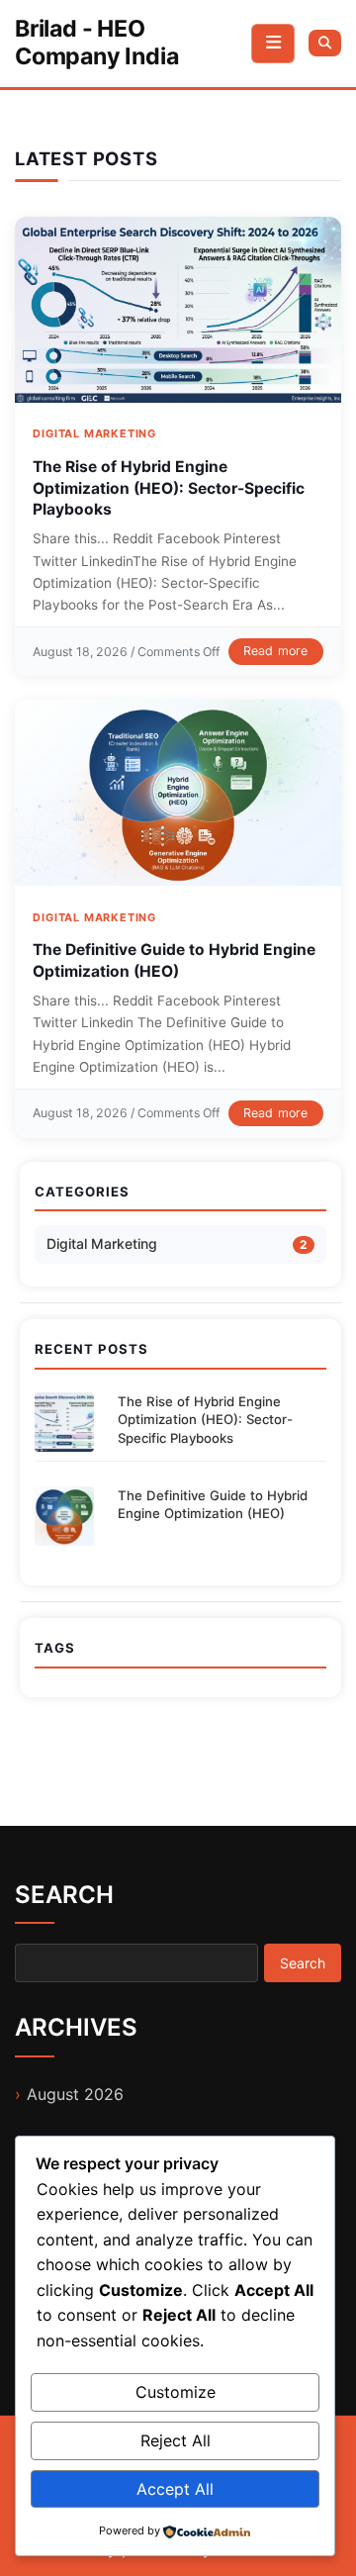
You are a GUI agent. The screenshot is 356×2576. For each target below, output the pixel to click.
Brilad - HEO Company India (96, 43)
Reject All (176, 2440)
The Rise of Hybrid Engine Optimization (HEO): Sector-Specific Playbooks (169, 488)
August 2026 (75, 2094)
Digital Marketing (94, 433)
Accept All (175, 2489)
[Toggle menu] (273, 44)
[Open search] (325, 43)
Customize (176, 2392)
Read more (276, 651)
